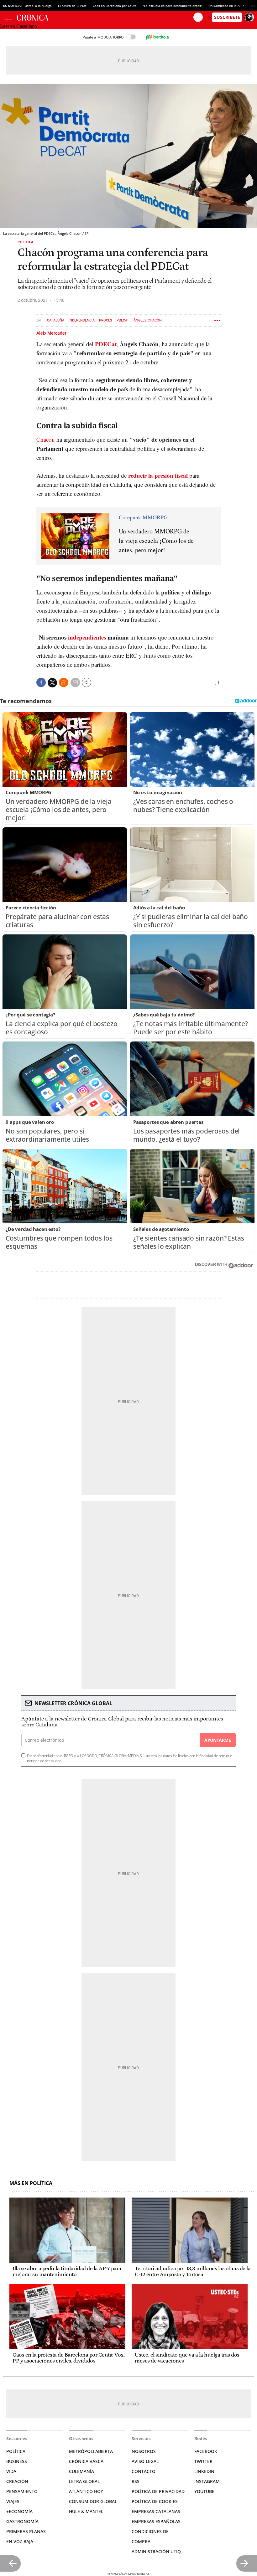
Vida (11, 2471)
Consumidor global (93, 2501)
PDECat (123, 320)
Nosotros (144, 2451)
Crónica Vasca (86, 2461)
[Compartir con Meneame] (64, 682)
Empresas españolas (156, 2521)
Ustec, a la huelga (38, 6)
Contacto (144, 2471)
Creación (17, 2481)
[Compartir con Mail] (75, 682)
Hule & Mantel (86, 2511)
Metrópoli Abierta (91, 2451)
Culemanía (81, 2471)
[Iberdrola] (157, 37)
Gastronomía (22, 2521)
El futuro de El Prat (72, 6)
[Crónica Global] (105, 17)
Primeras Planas (26, 2531)
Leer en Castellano (18, 26)
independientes (87, 637)
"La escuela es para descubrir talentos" (173, 6)
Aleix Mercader (51, 333)
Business (17, 2461)
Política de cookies (155, 2501)
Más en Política (31, 2183)
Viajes (13, 2501)
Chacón (46, 439)
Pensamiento (22, 2491)
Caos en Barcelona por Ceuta (115, 6)
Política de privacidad (158, 2491)
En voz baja (20, 2541)
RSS (136, 2481)
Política (26, 242)
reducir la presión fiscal (158, 475)
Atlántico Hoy (86, 2491)
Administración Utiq (156, 2551)
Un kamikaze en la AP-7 (226, 6)
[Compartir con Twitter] (52, 683)
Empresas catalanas (156, 2511)
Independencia (82, 320)
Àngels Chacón (148, 320)
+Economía (19, 2511)
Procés (106, 320)
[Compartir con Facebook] (41, 682)
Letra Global (84, 2481)
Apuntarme (218, 1740)
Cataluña (56, 320)
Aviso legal (145, 2461)
